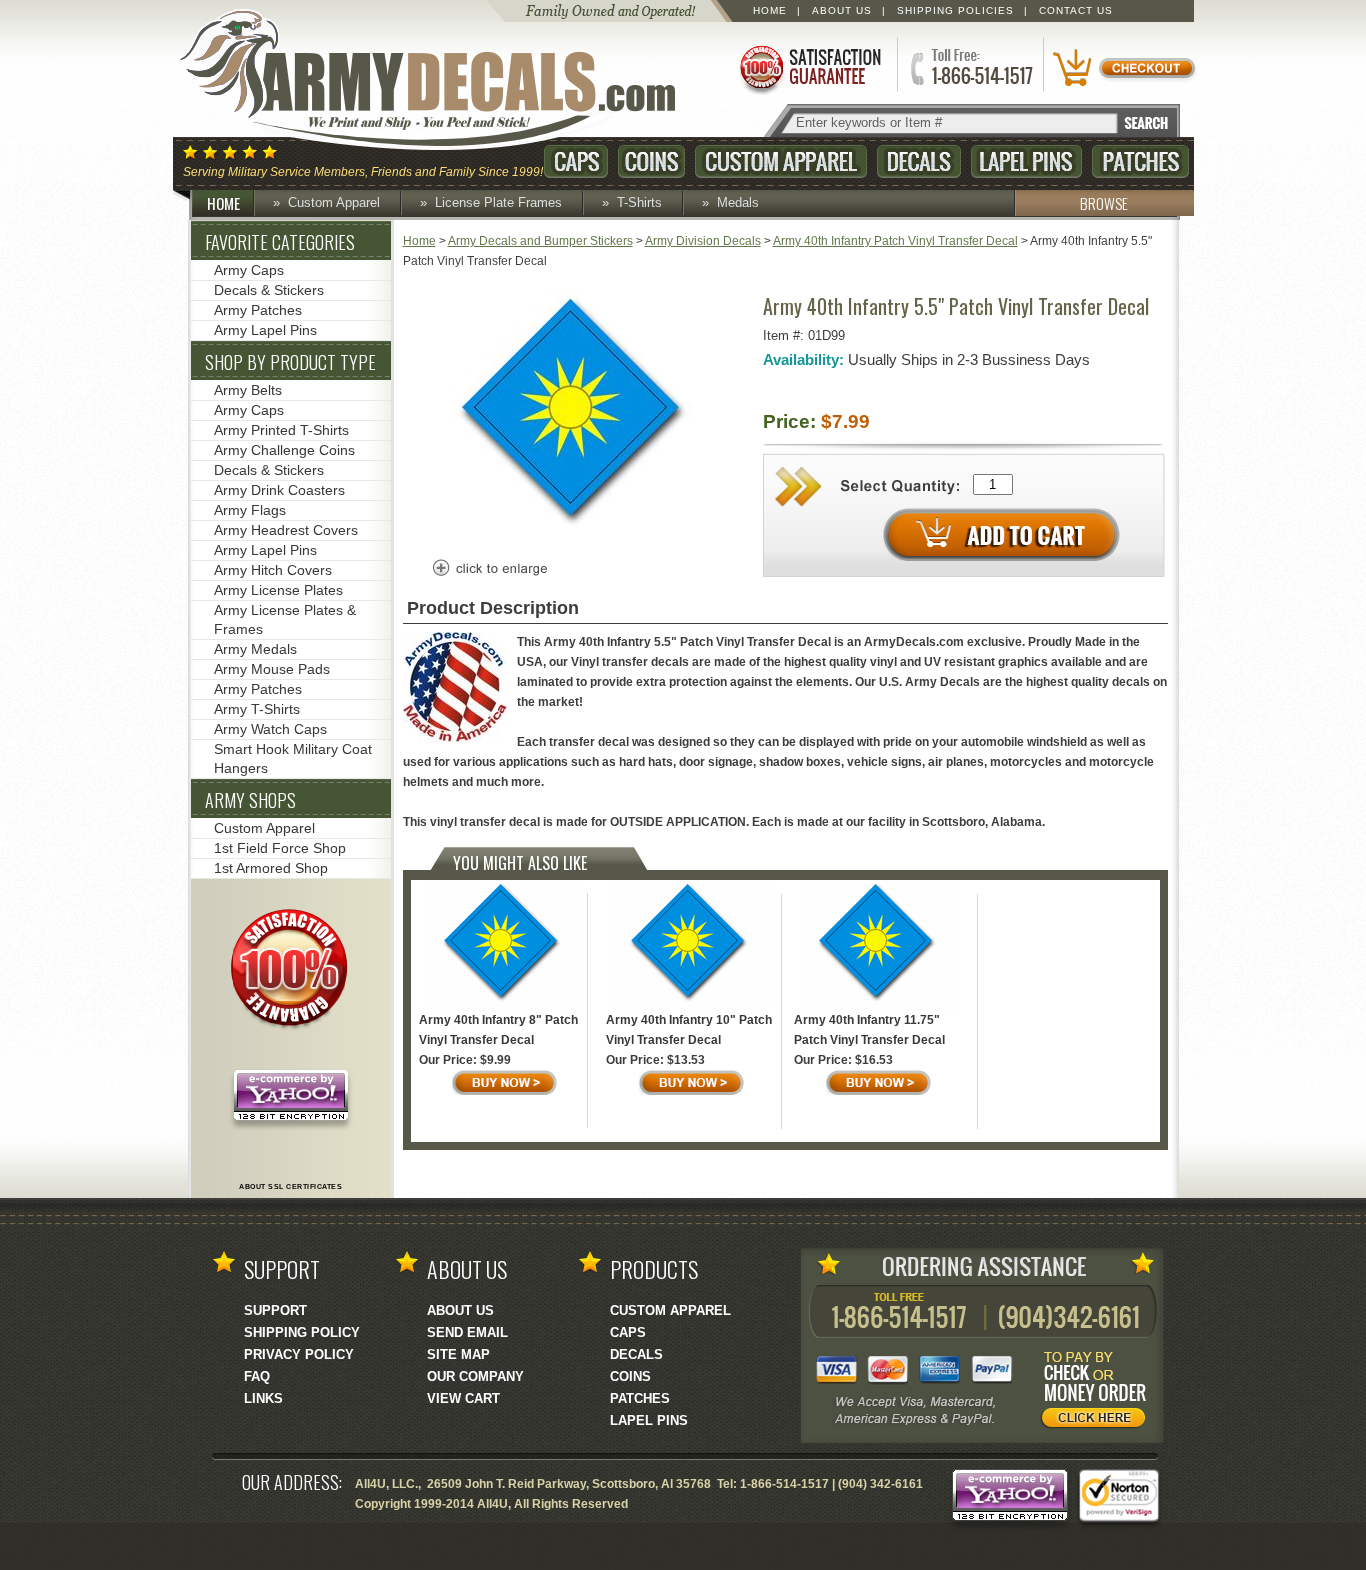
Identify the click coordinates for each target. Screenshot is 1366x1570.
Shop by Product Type (290, 362)
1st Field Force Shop (280, 848)
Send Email (467, 1332)
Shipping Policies (955, 10)
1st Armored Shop (271, 868)
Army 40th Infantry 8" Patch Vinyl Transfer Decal (498, 1030)
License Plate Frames (498, 202)
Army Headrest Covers (286, 530)
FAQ (257, 1376)
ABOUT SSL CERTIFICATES (290, 1186)
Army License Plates (278, 590)
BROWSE (1104, 203)
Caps (576, 161)
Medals (738, 202)
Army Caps (249, 270)
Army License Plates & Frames (285, 619)
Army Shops (250, 800)
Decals (919, 161)
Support (275, 1310)
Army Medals (255, 649)
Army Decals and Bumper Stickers (540, 241)
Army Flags (250, 510)
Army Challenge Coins (284, 450)
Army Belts (248, 390)
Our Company (475, 1376)
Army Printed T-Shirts (281, 430)
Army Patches (258, 310)
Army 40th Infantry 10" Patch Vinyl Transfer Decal (689, 1030)
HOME (223, 203)
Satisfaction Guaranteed (809, 67)
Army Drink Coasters (279, 490)
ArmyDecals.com (447, 80)
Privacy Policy (299, 1354)
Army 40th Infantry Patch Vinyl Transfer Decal (895, 241)
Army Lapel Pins (265, 330)
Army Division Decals (703, 241)
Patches (1140, 161)
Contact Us (1076, 10)
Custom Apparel (781, 161)
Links (263, 1398)
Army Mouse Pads (272, 669)
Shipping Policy (302, 1332)
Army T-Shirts (257, 709)
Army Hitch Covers (273, 570)
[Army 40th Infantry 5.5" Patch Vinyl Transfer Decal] (577, 537)
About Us (842, 10)
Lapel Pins (1026, 161)
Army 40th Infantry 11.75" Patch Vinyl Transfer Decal (869, 1030)
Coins (651, 161)
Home (770, 10)
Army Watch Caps (270, 729)
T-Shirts (639, 202)
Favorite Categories (280, 242)
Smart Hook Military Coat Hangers (293, 758)
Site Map (458, 1354)
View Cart (463, 1398)
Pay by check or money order (1099, 1393)
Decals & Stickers (269, 290)
